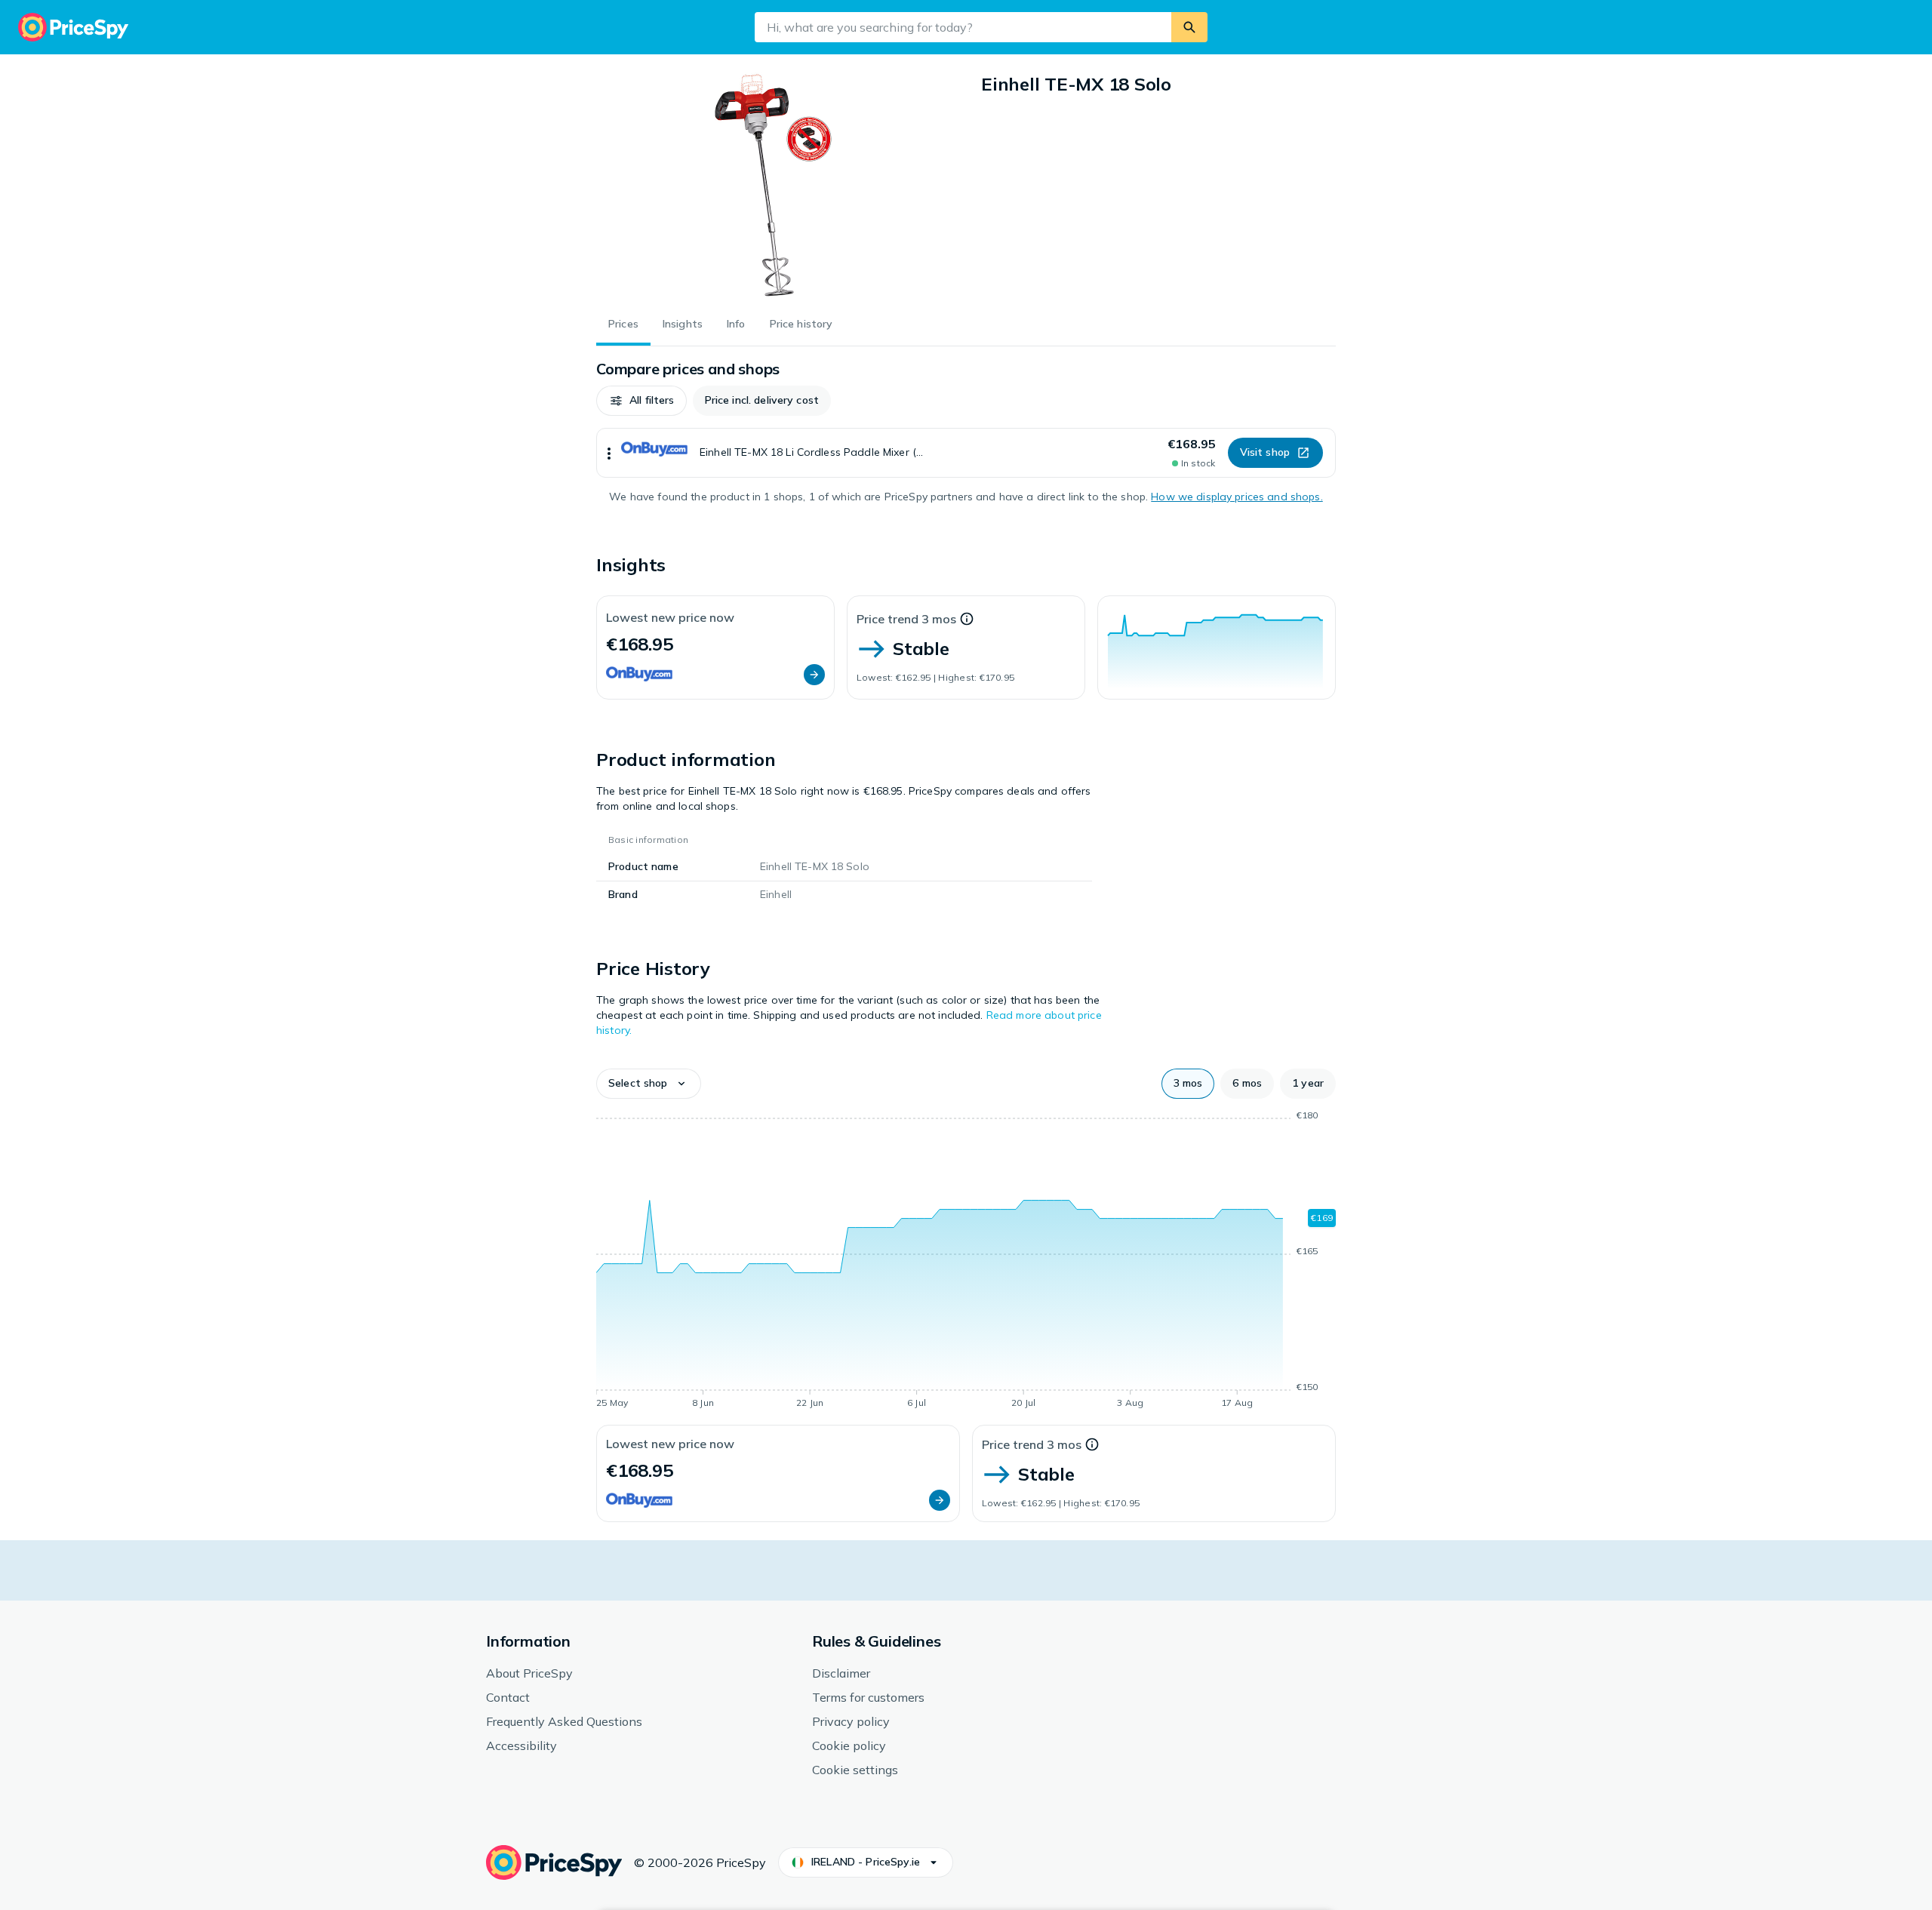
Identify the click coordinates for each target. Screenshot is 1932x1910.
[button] (641, 401)
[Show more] (609, 453)
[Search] (1189, 27)
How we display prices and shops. (1237, 497)
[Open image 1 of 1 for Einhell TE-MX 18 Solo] (774, 186)
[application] (1217, 647)
